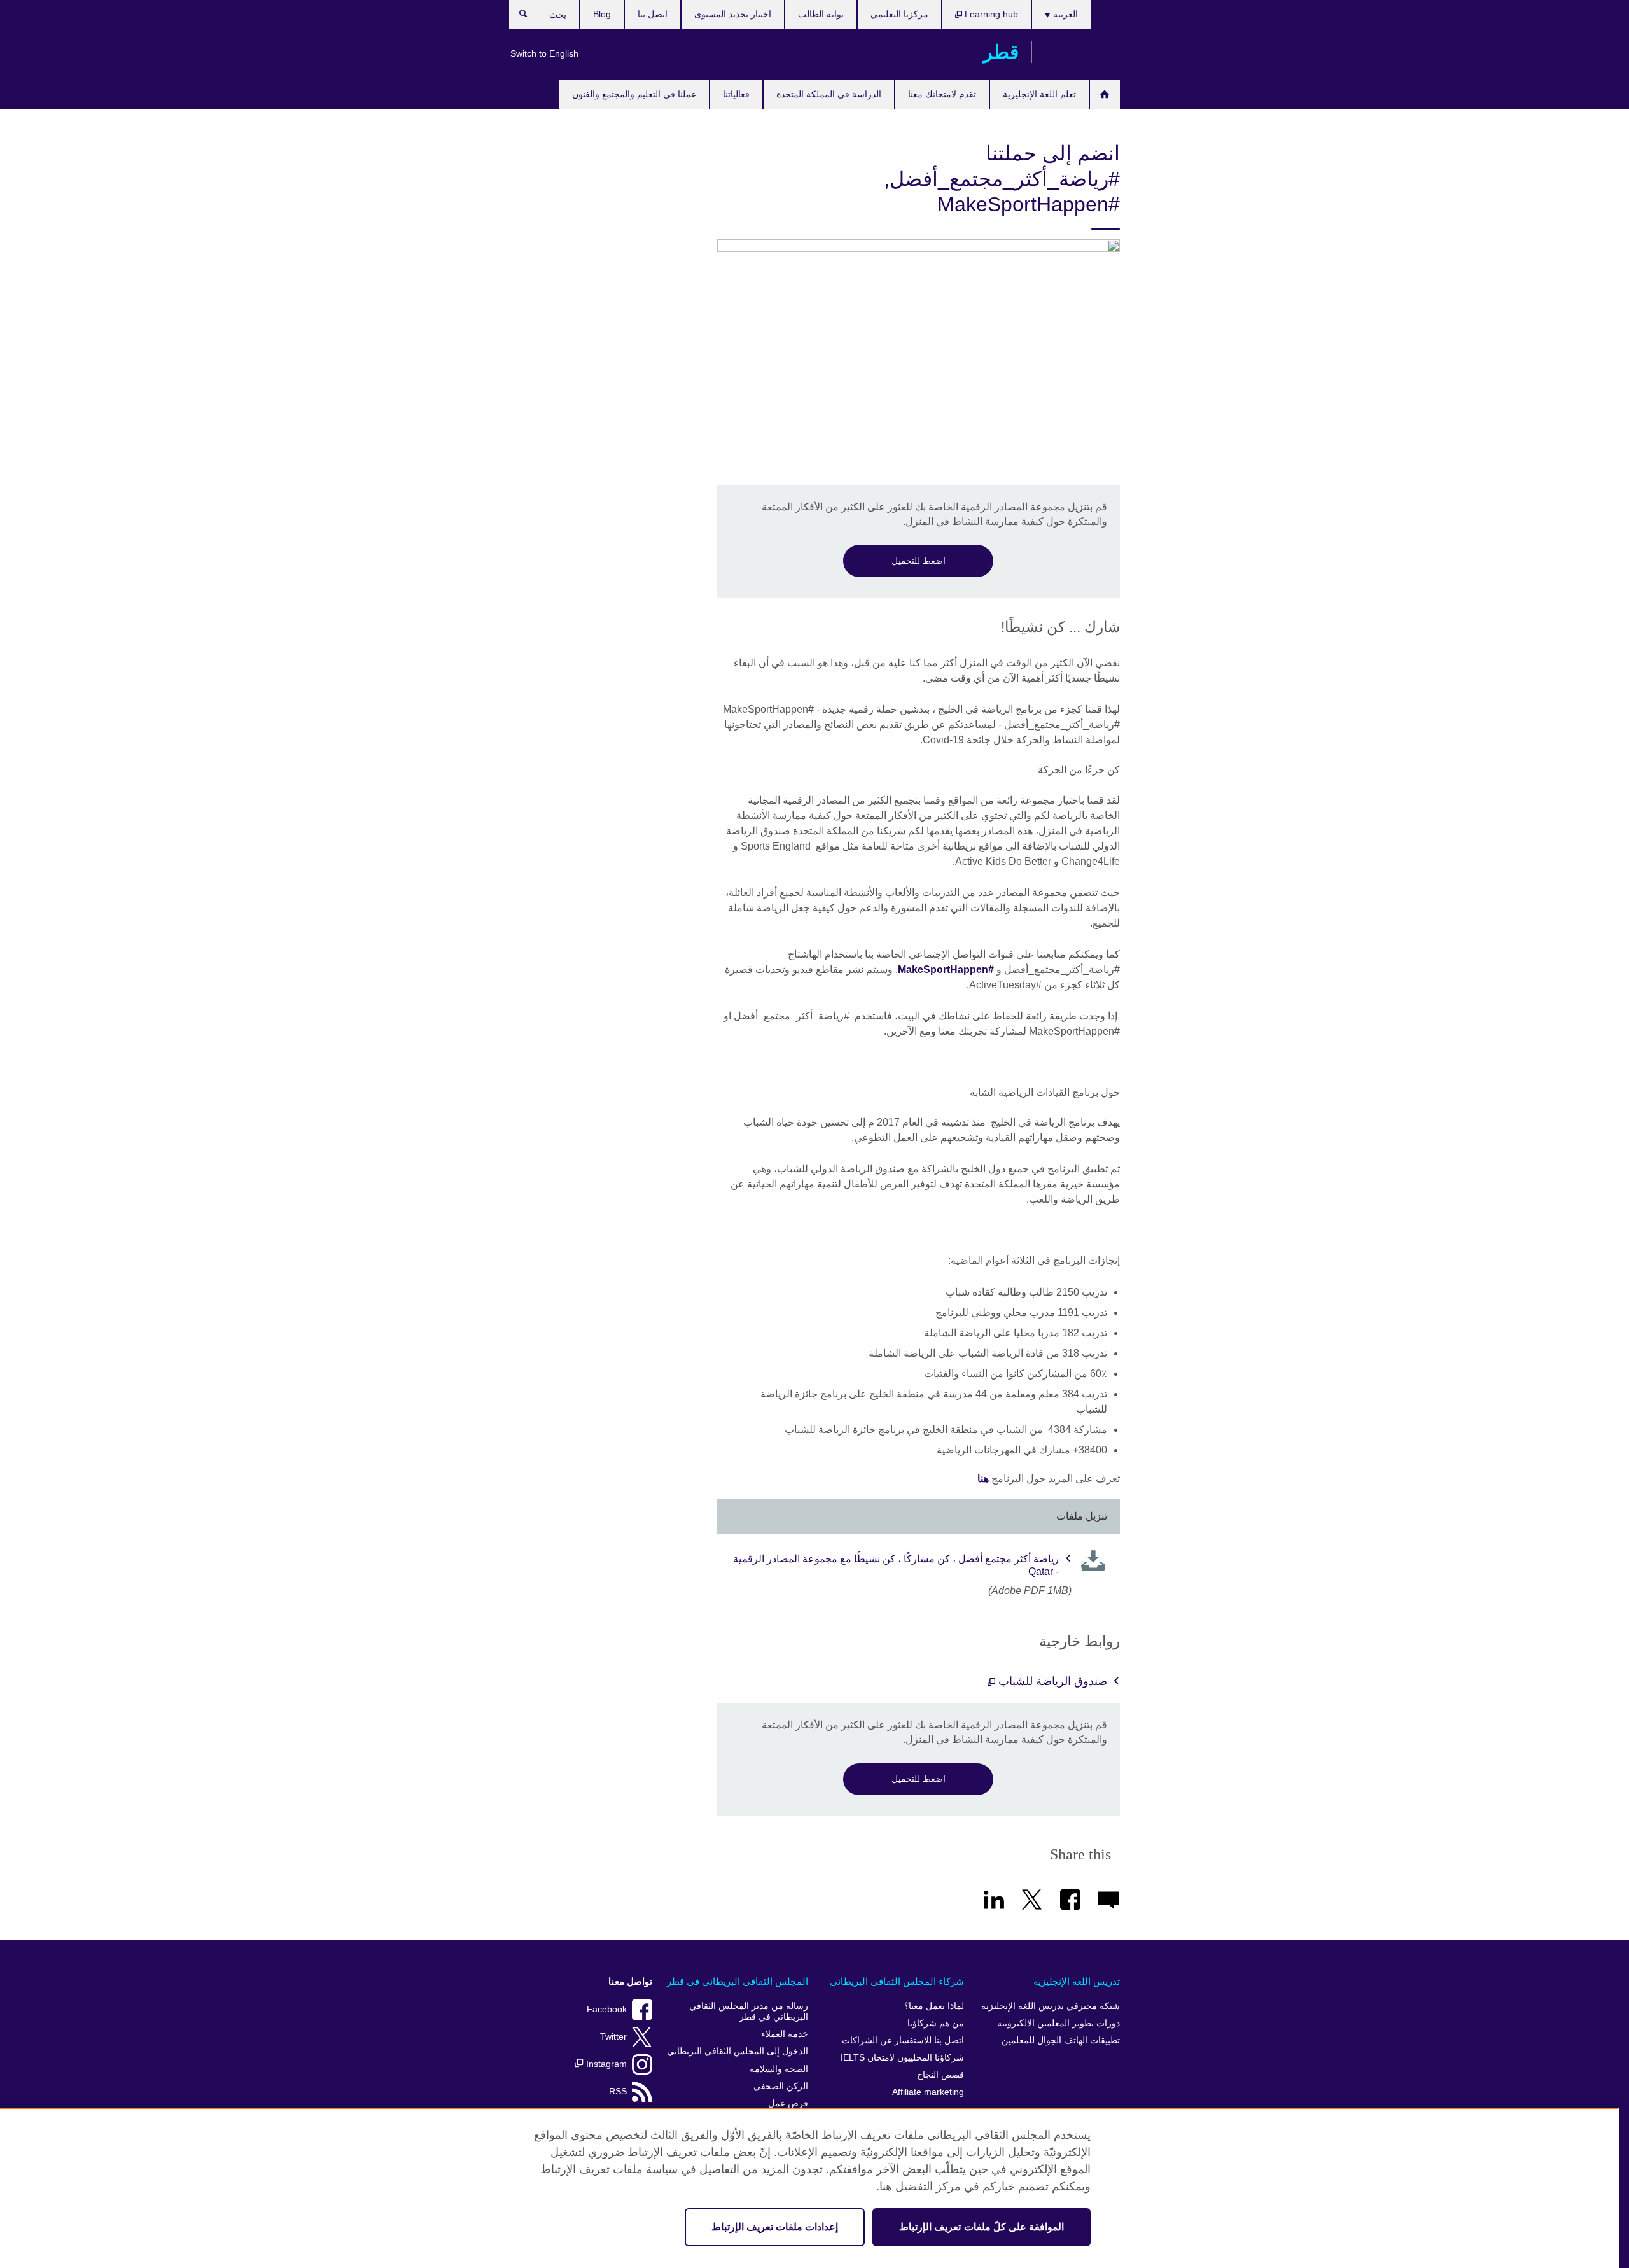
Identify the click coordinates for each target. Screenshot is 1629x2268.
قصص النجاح (940, 2075)
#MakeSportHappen (946, 969)
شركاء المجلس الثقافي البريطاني (897, 1981)
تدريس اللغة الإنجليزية (1077, 1981)
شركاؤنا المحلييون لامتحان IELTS (902, 2058)
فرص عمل (788, 2103)
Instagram (605, 2064)
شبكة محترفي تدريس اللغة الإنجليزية (1051, 2006)
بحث (517, 17)
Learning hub (990, 14)
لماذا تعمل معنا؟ (934, 2006)
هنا (983, 1479)
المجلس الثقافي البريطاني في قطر (738, 1981)
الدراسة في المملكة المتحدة (829, 94)
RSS (618, 2091)
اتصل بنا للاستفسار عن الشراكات (903, 2040)
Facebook (607, 2009)
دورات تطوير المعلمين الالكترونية (1059, 2023)
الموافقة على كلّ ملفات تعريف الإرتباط (982, 2227)
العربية (1064, 14)
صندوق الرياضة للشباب (1051, 1681)
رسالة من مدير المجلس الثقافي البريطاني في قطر (749, 2012)
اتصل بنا (653, 14)
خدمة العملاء (785, 2034)
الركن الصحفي (781, 2086)
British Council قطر (1082, 52)
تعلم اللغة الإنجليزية (1039, 94)
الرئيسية (1105, 94)
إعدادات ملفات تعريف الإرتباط (775, 2227)
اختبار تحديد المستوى (733, 14)
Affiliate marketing (928, 2092)
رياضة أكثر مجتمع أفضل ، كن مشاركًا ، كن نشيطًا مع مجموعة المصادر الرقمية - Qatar (896, 1565)
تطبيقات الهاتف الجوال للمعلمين (1061, 2040)
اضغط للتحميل (919, 561)
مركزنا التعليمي (899, 14)
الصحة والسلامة (779, 2069)
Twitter (613, 2037)
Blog (602, 14)
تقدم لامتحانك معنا (942, 94)
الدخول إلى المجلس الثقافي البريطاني (738, 2051)
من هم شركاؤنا (936, 2023)
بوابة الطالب (821, 14)
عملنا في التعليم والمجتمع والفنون (634, 94)
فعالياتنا (736, 94)
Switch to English (544, 53)
